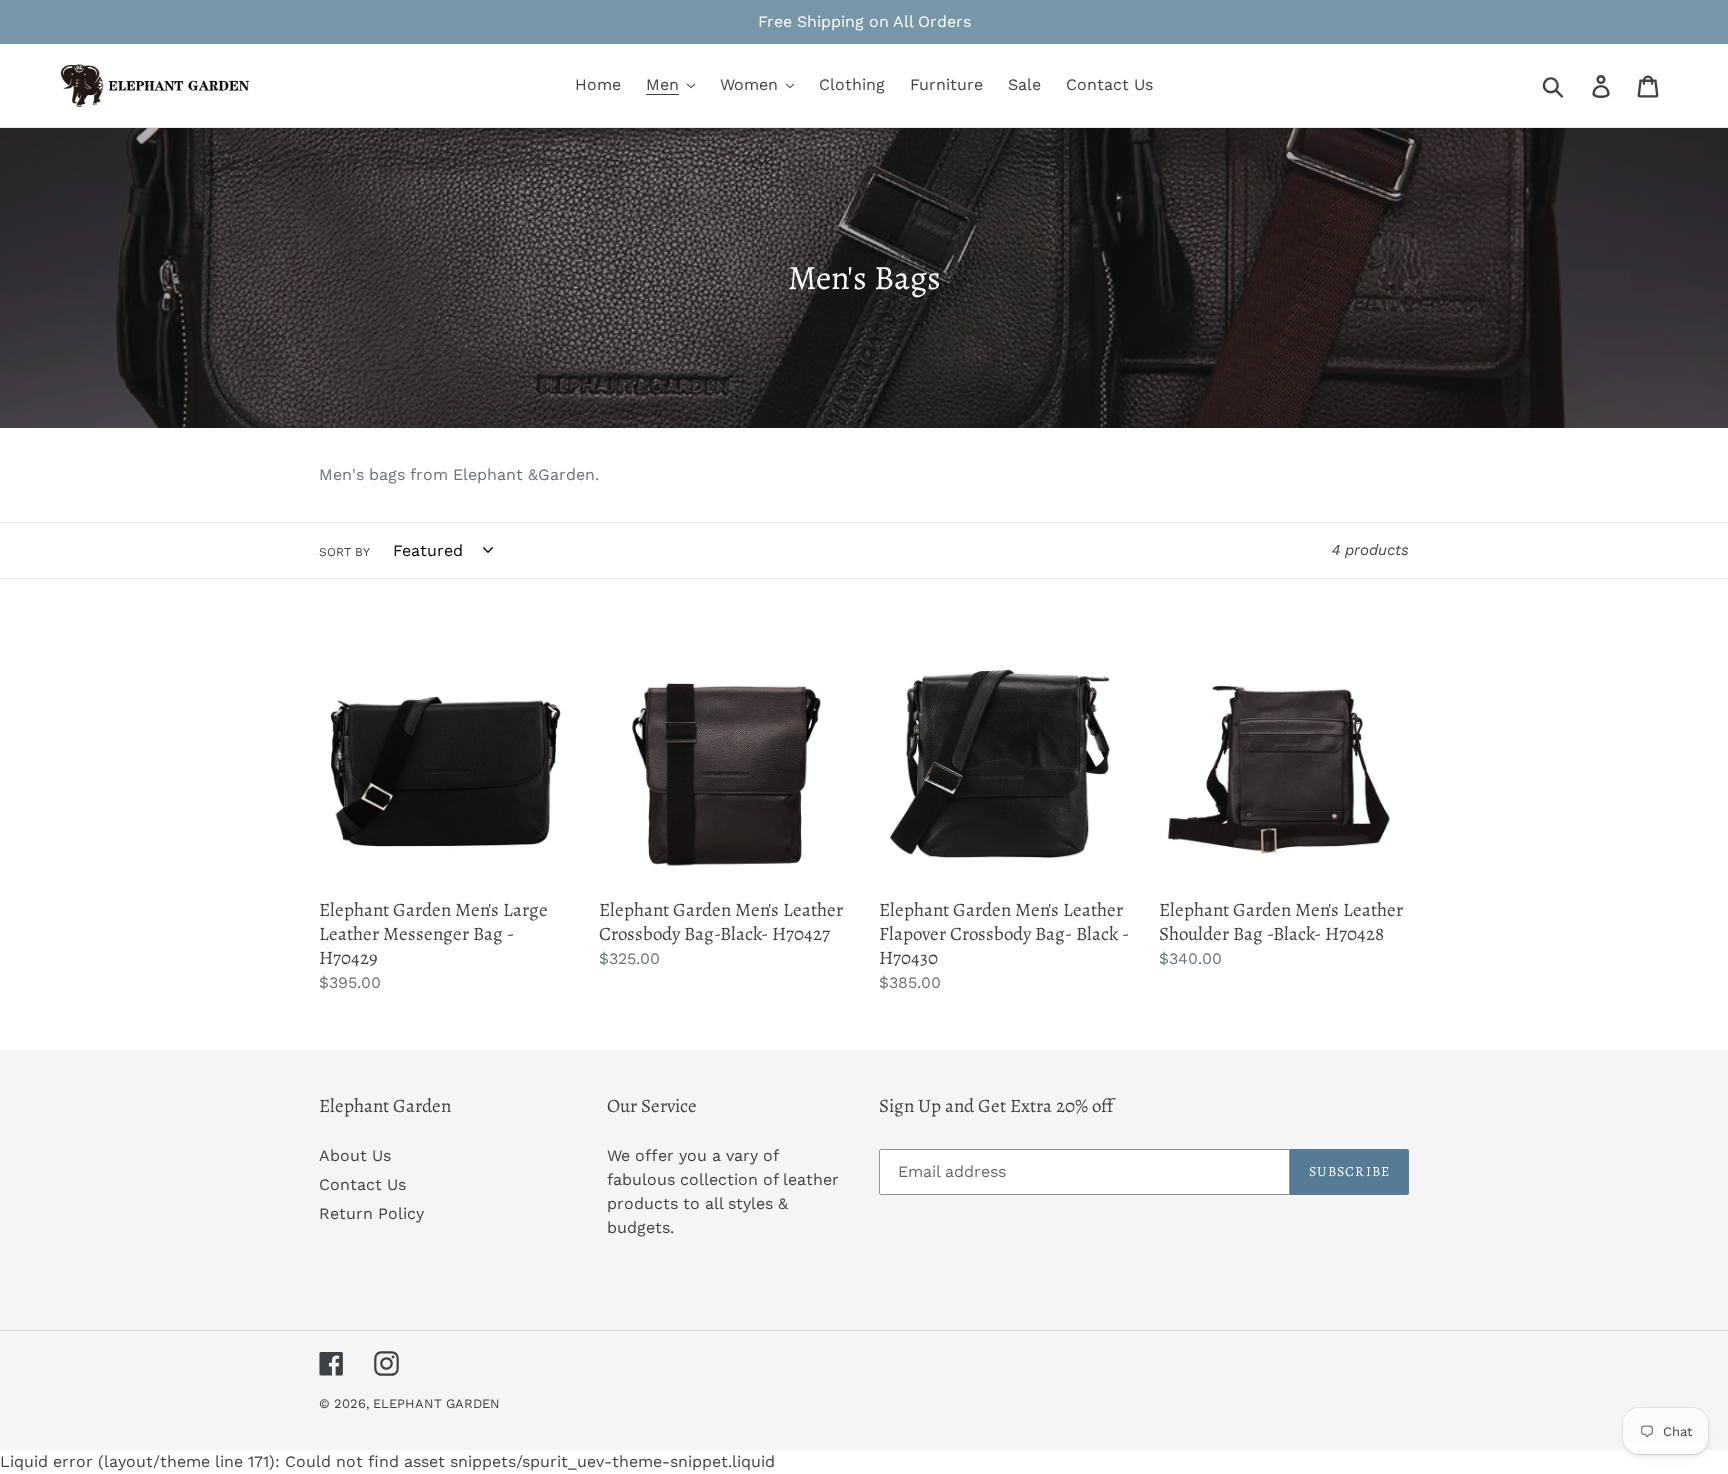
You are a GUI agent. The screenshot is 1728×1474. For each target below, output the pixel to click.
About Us (355, 1155)
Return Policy (371, 1213)
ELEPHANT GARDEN (436, 1403)
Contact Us (362, 1184)
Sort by (344, 552)
